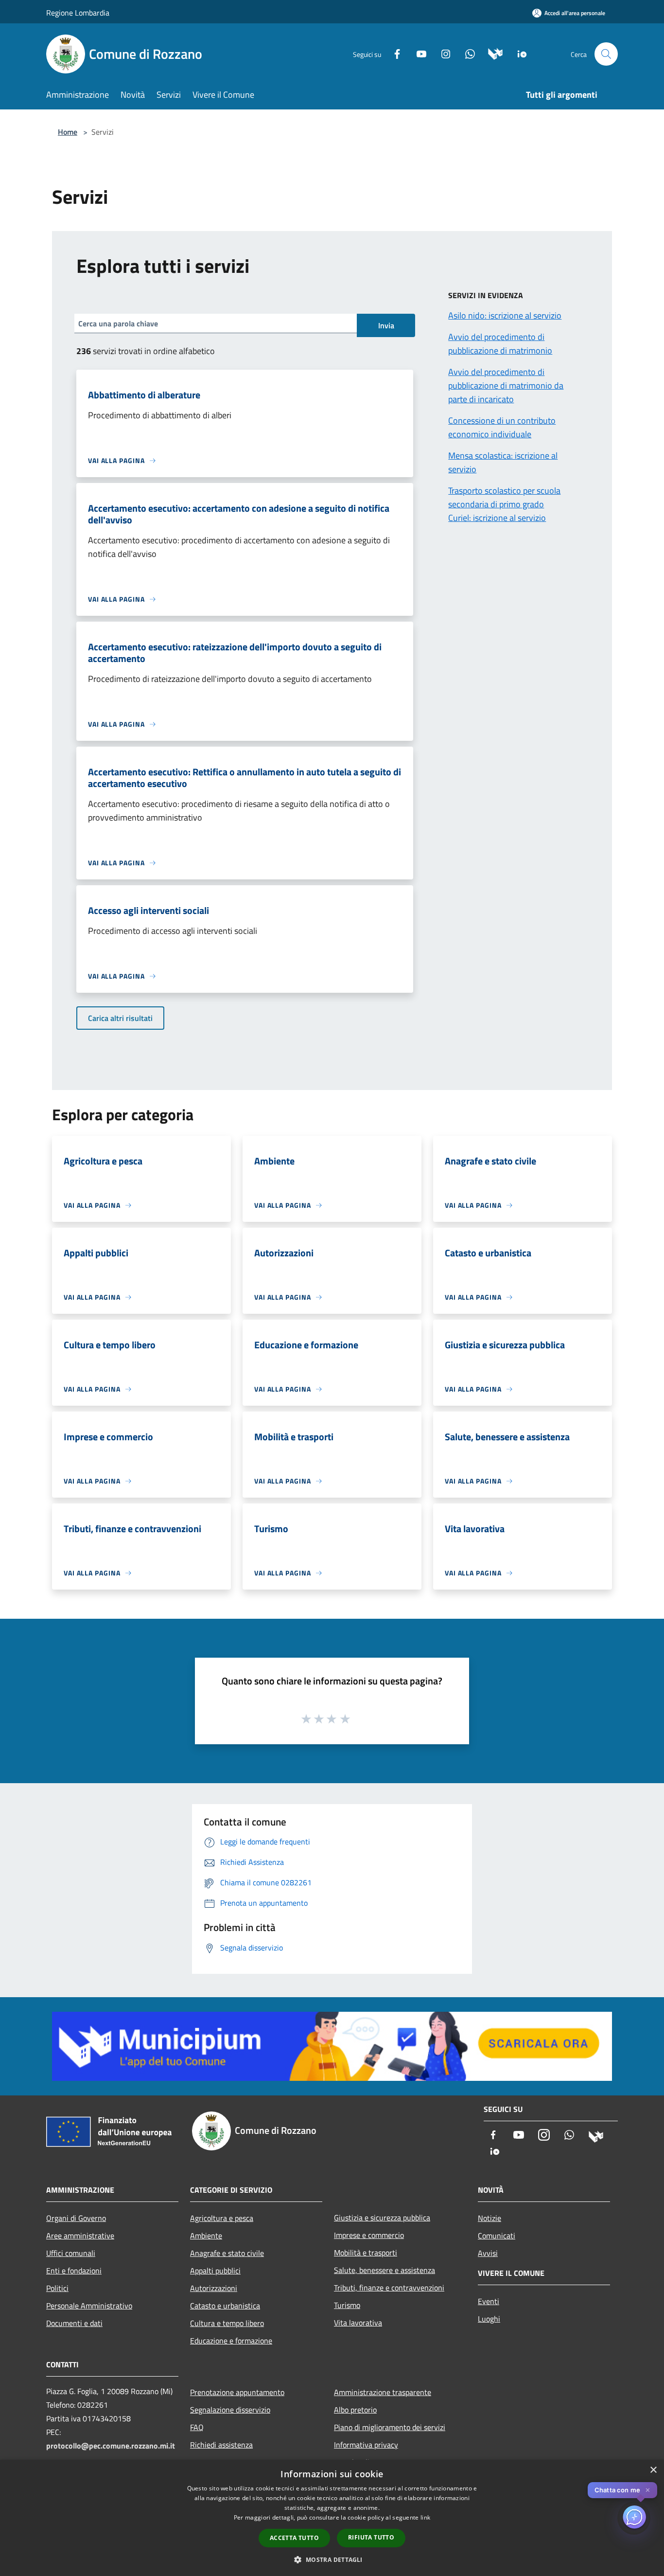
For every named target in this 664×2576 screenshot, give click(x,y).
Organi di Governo (76, 2218)
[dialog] (332, 2518)
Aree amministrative (80, 2236)
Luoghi (489, 2319)
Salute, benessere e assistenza (384, 2270)
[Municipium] (492, 53)
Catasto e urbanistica (225, 2306)
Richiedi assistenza (221, 2445)
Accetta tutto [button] (294, 2538)
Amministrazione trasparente (383, 2392)
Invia (386, 325)
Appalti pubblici (215, 2271)
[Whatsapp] (466, 53)
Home (68, 132)
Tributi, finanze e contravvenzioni (389, 2288)
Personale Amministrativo (89, 2306)
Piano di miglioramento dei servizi (390, 2427)
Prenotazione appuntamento (237, 2392)
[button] (332, 2559)
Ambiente (206, 2236)
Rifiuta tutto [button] (371, 2537)
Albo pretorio (355, 2410)
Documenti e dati (74, 2323)
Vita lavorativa (358, 2323)
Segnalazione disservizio (230, 2410)
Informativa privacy (366, 2445)
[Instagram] (442, 53)
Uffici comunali (71, 2253)
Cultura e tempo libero (227, 2323)
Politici (57, 2288)
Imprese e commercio (369, 2235)
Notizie (489, 2218)
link (425, 2517)
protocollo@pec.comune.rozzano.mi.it (111, 2446)
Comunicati (497, 2236)
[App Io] (518, 53)
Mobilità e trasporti (366, 2253)
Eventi (489, 2301)
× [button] (653, 2470)
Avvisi (488, 2253)
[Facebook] (393, 53)
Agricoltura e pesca (222, 2218)
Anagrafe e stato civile (227, 2253)
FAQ (197, 2427)
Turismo (347, 2305)
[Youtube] (418, 53)
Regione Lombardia (78, 13)
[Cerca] (606, 54)
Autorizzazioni (214, 2288)
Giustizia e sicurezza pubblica (382, 2218)
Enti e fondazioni (74, 2271)
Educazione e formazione (231, 2341)
